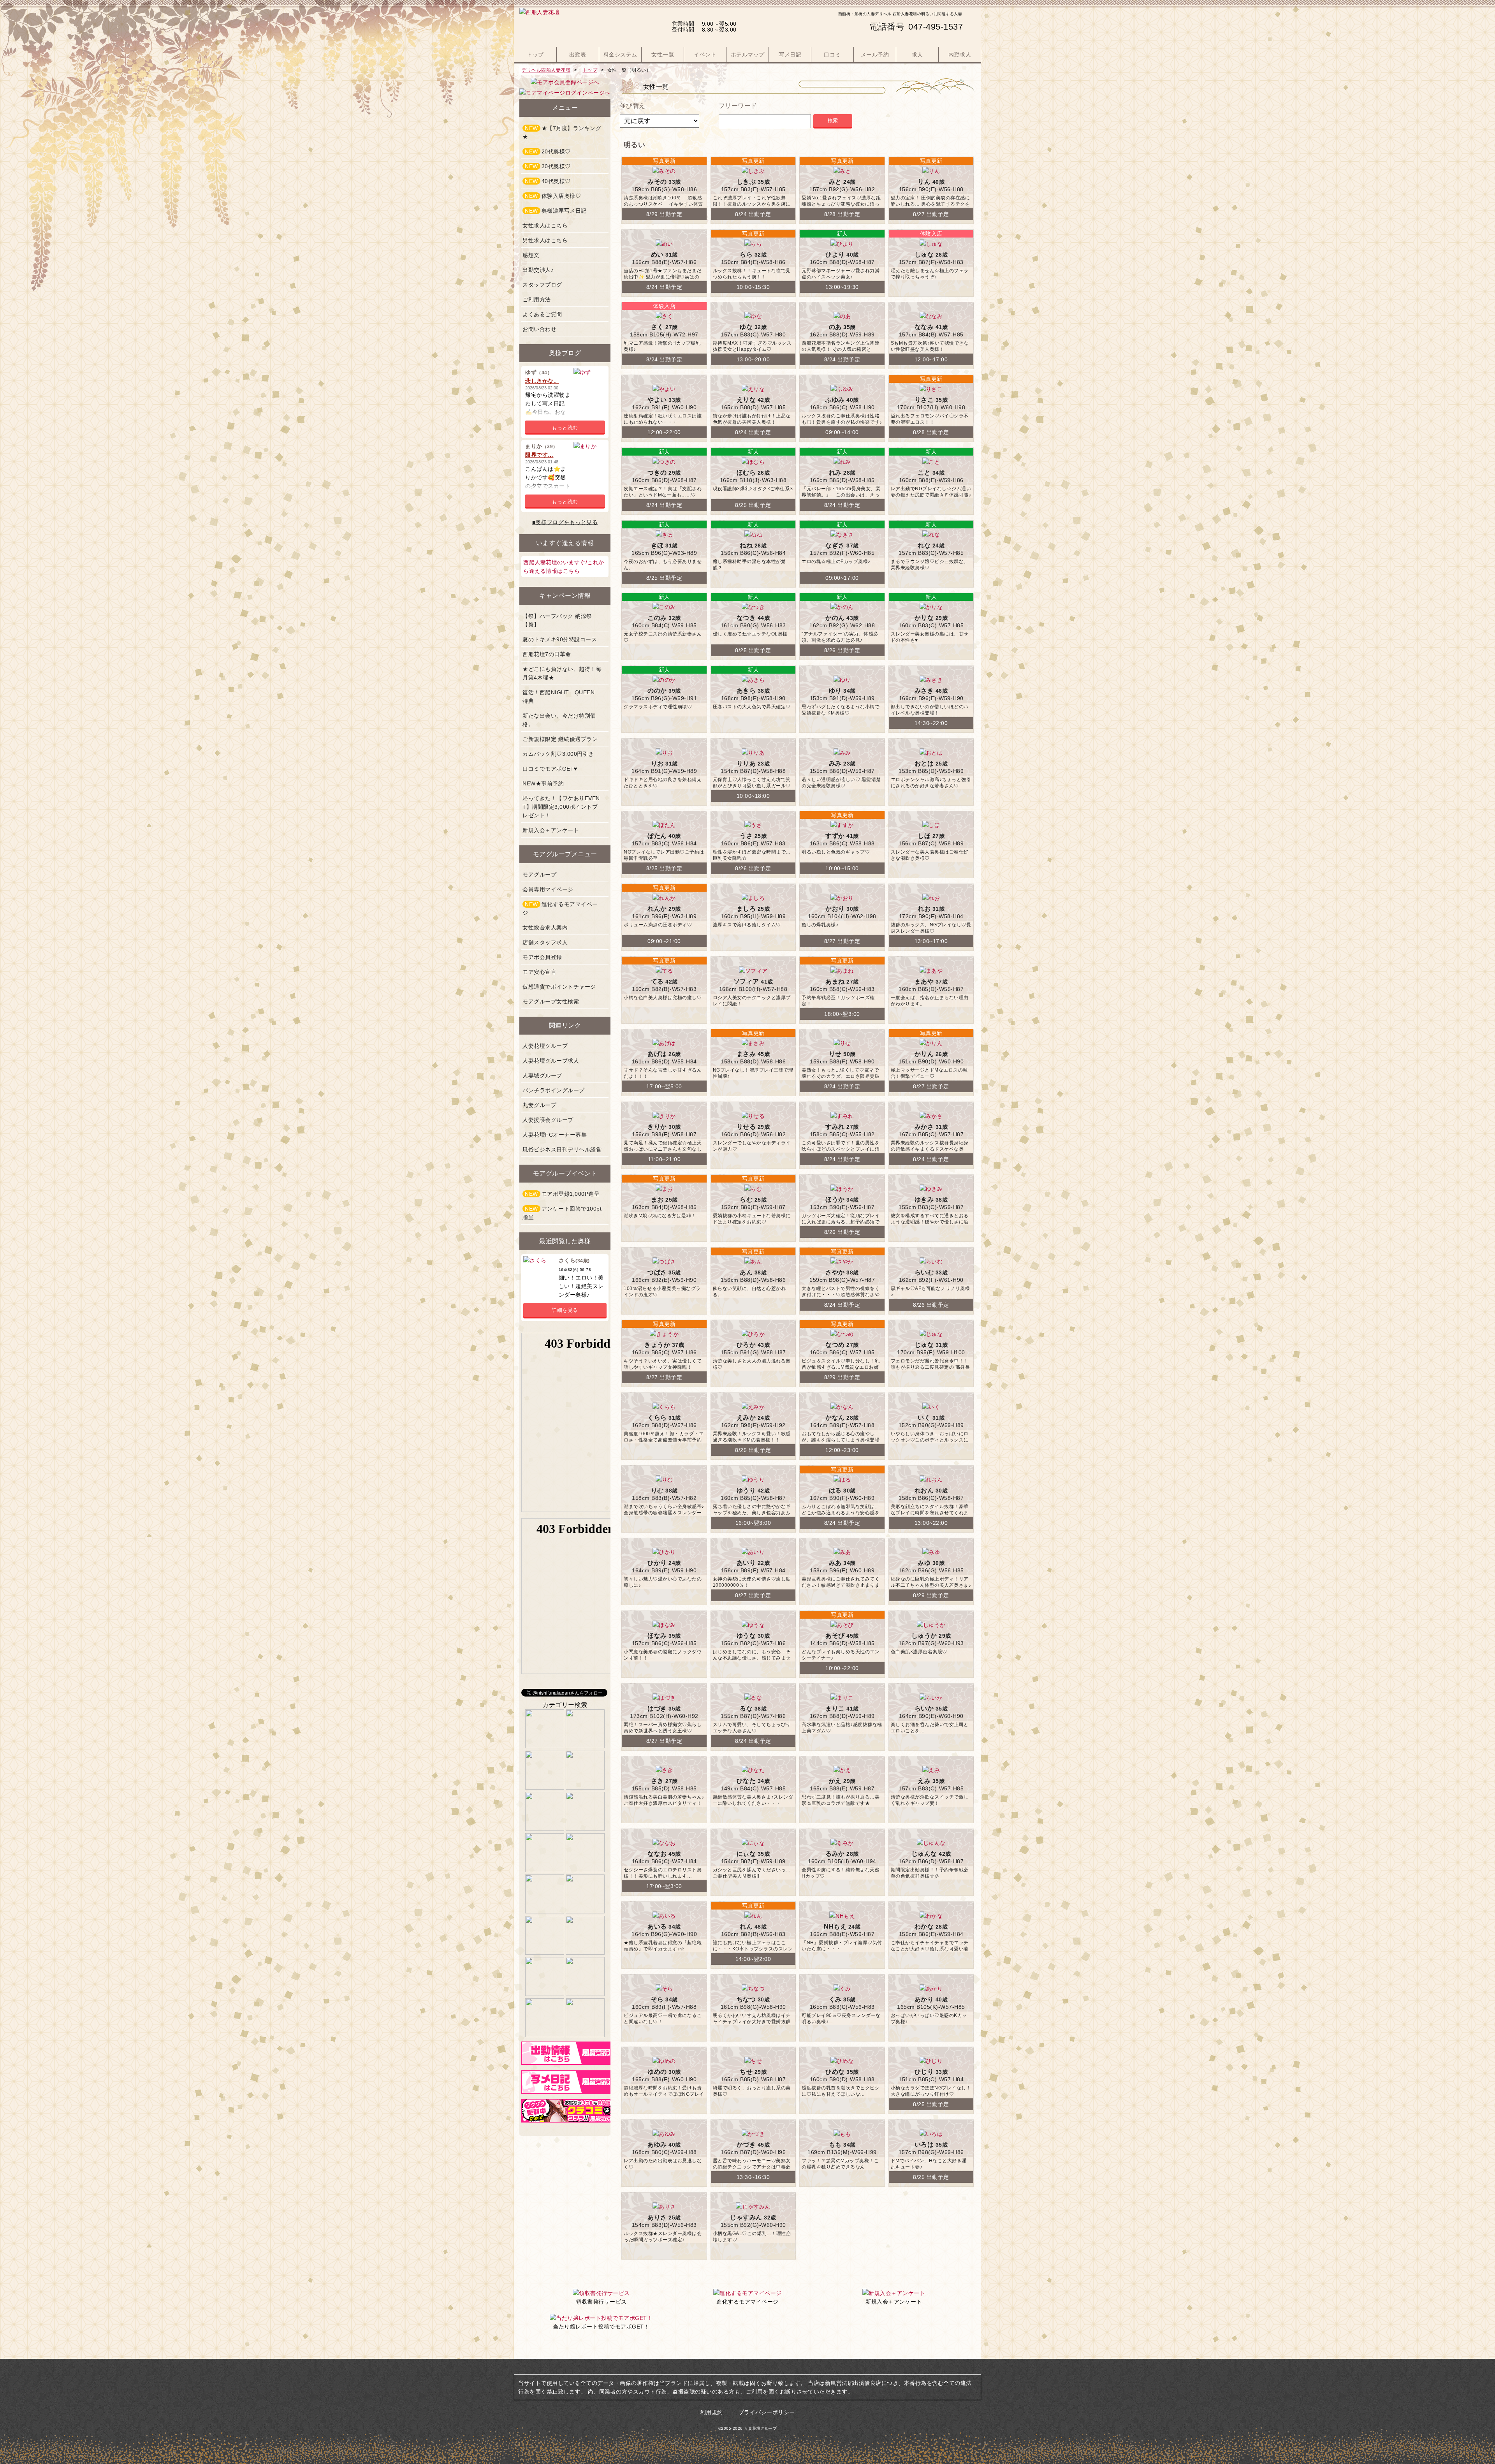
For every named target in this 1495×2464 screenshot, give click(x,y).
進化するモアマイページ (560, 908)
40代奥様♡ (548, 181)
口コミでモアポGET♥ (550, 769)
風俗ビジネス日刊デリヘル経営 (562, 1149)
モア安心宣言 (539, 972)
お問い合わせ (539, 329)
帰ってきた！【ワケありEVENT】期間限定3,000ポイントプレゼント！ (561, 807)
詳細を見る (565, 1310)
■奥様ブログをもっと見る (565, 522)
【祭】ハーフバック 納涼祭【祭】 (557, 620)
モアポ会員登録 (542, 957)
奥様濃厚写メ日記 (556, 211)
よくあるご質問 (542, 314)
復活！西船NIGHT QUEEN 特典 (561, 697)
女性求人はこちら (545, 225)
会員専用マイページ (548, 889)
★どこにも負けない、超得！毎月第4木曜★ (562, 673)
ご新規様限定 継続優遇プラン (560, 739)
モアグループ (539, 875)
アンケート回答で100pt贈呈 (562, 1213)
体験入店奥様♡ (553, 196)
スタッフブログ (542, 285)
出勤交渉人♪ (538, 270)
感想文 (531, 255)
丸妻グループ (539, 1105)
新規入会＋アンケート (551, 830)
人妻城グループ (542, 1075)
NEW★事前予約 (543, 783)
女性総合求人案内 (545, 928)
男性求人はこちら (545, 240)
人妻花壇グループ (545, 1046)
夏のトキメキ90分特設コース (560, 639)
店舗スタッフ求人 (545, 942)
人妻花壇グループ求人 (551, 1061)
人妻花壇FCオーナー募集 (555, 1135)
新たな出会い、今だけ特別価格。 (559, 720)
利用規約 (712, 2412)
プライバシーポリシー (767, 2412)
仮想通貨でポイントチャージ (559, 987)
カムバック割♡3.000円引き (558, 754)
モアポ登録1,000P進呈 (562, 1194)
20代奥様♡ (548, 151)
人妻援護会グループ (548, 1120)
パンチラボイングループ (554, 1090)
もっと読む (565, 428)
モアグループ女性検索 (551, 1001)
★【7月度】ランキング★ (562, 132)
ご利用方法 (537, 299)
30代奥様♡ (548, 166)
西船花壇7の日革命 (547, 654)
